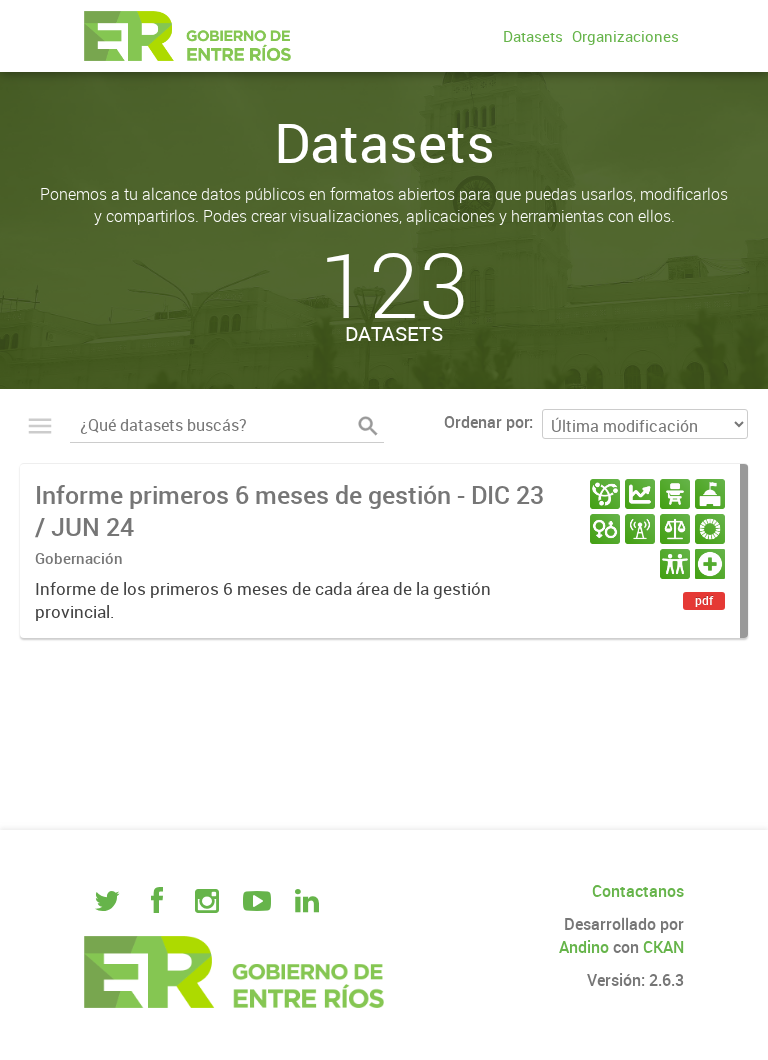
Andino (584, 947)
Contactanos (638, 891)
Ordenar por (486, 422)
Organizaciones (625, 36)
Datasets (533, 36)
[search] (368, 426)
